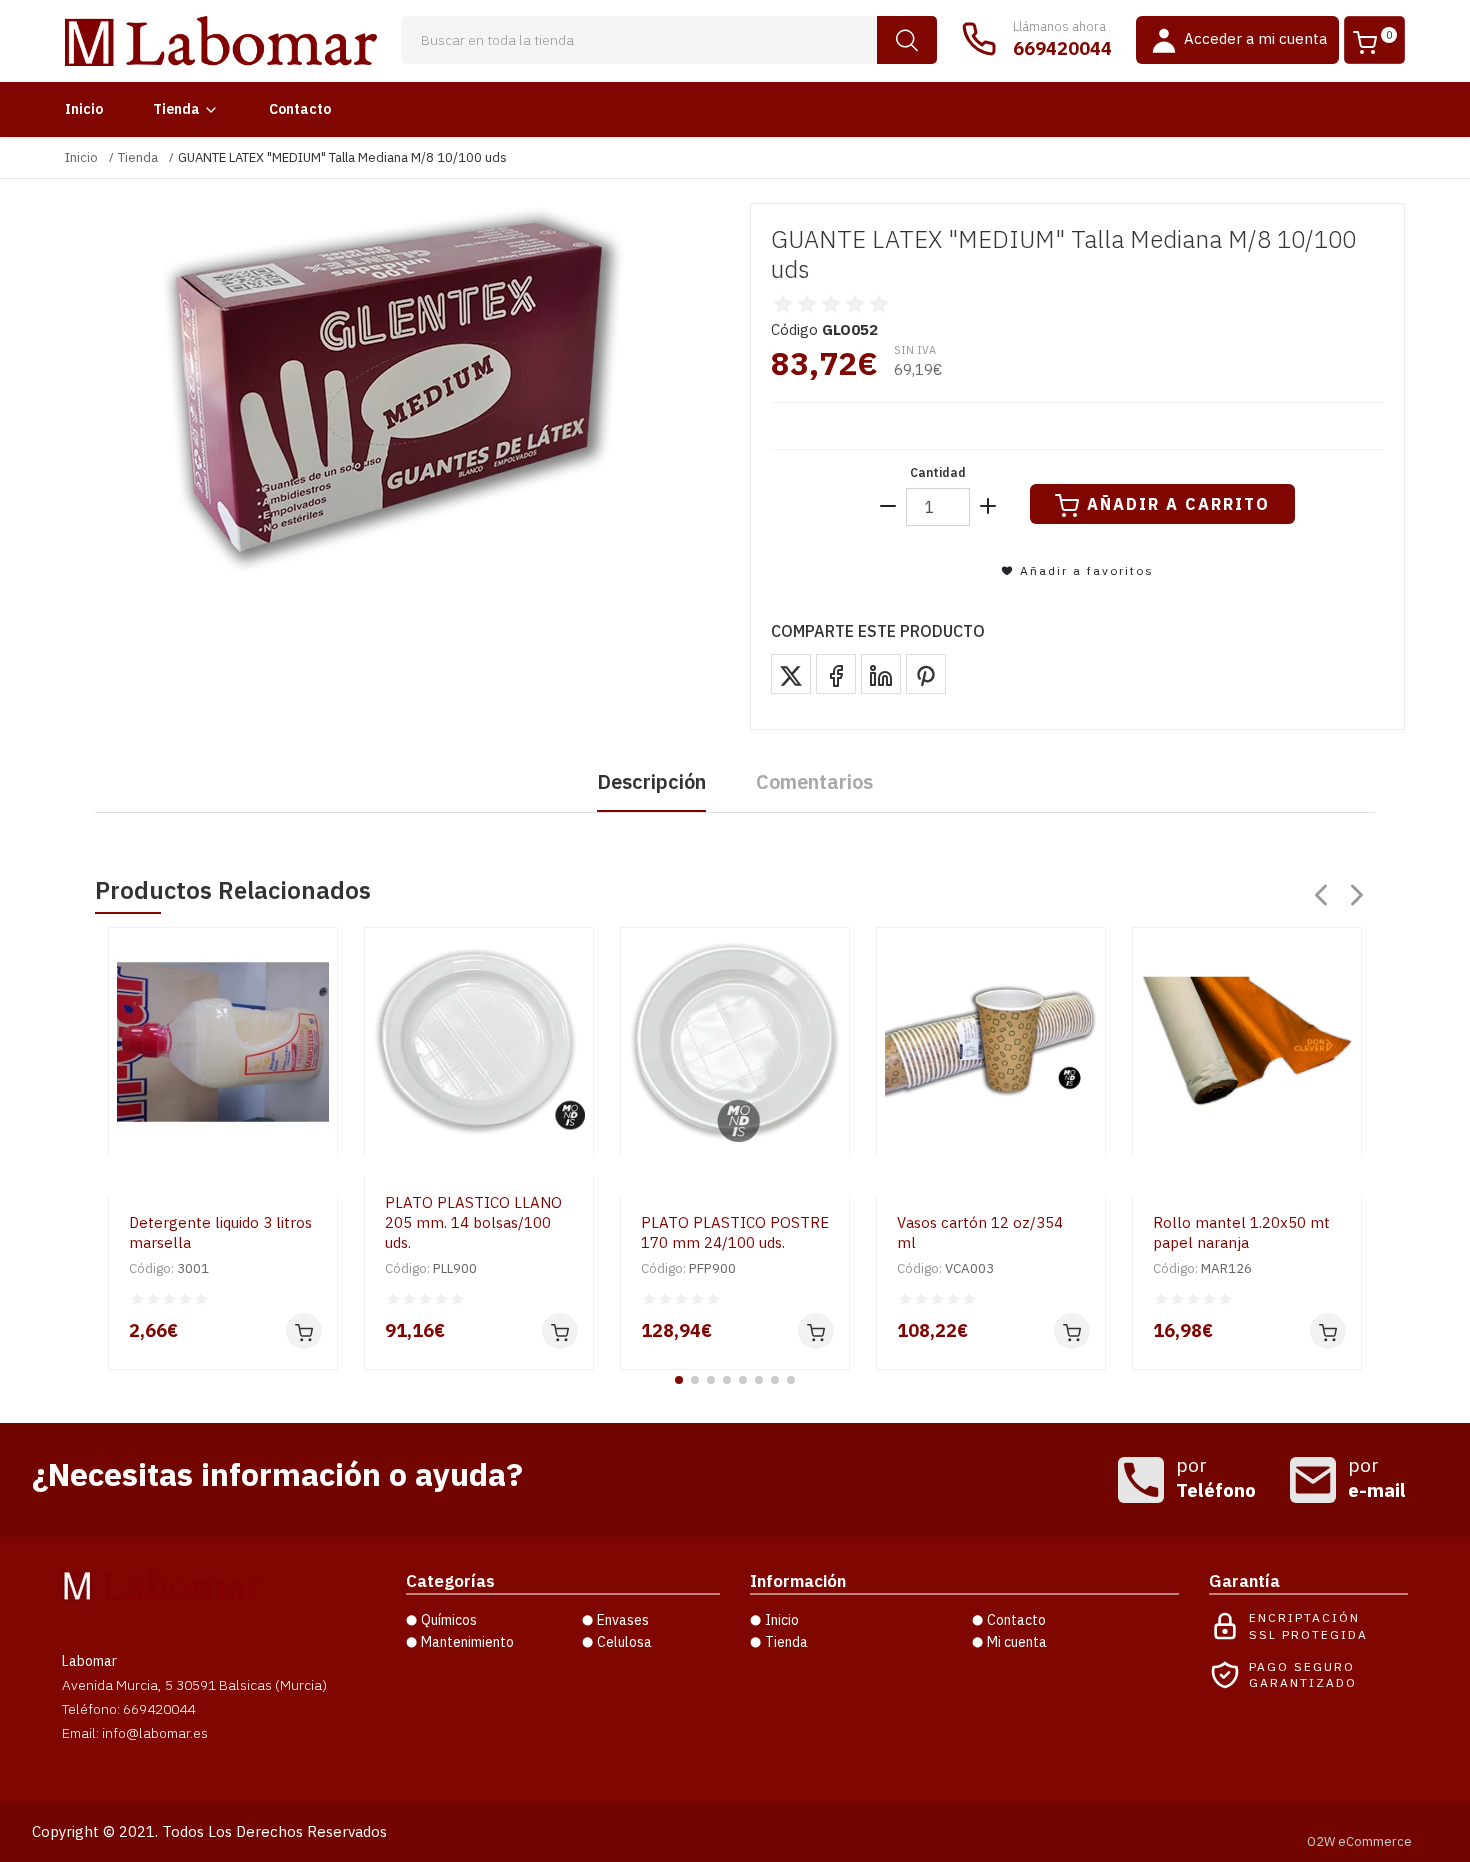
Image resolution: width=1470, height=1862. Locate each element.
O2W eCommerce (1359, 1841)
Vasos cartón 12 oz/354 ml (980, 1232)
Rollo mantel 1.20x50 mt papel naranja (1241, 1232)
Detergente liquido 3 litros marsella (220, 1232)
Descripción (651, 781)
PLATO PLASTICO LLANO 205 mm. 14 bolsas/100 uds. (473, 1222)
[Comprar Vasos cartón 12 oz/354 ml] (1072, 1331)
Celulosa (624, 1642)
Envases (623, 1620)
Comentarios (814, 781)
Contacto (300, 109)
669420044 (1062, 48)
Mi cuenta (1017, 1642)
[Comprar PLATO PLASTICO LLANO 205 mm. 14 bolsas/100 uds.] (560, 1331)
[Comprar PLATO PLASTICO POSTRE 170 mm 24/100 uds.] (816, 1331)
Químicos (449, 1620)
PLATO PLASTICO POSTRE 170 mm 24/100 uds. (735, 1232)
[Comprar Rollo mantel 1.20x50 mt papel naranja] (1328, 1331)
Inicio (84, 109)
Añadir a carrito (1178, 504)
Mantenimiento (467, 1642)
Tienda (176, 109)
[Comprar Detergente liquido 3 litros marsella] (304, 1331)
